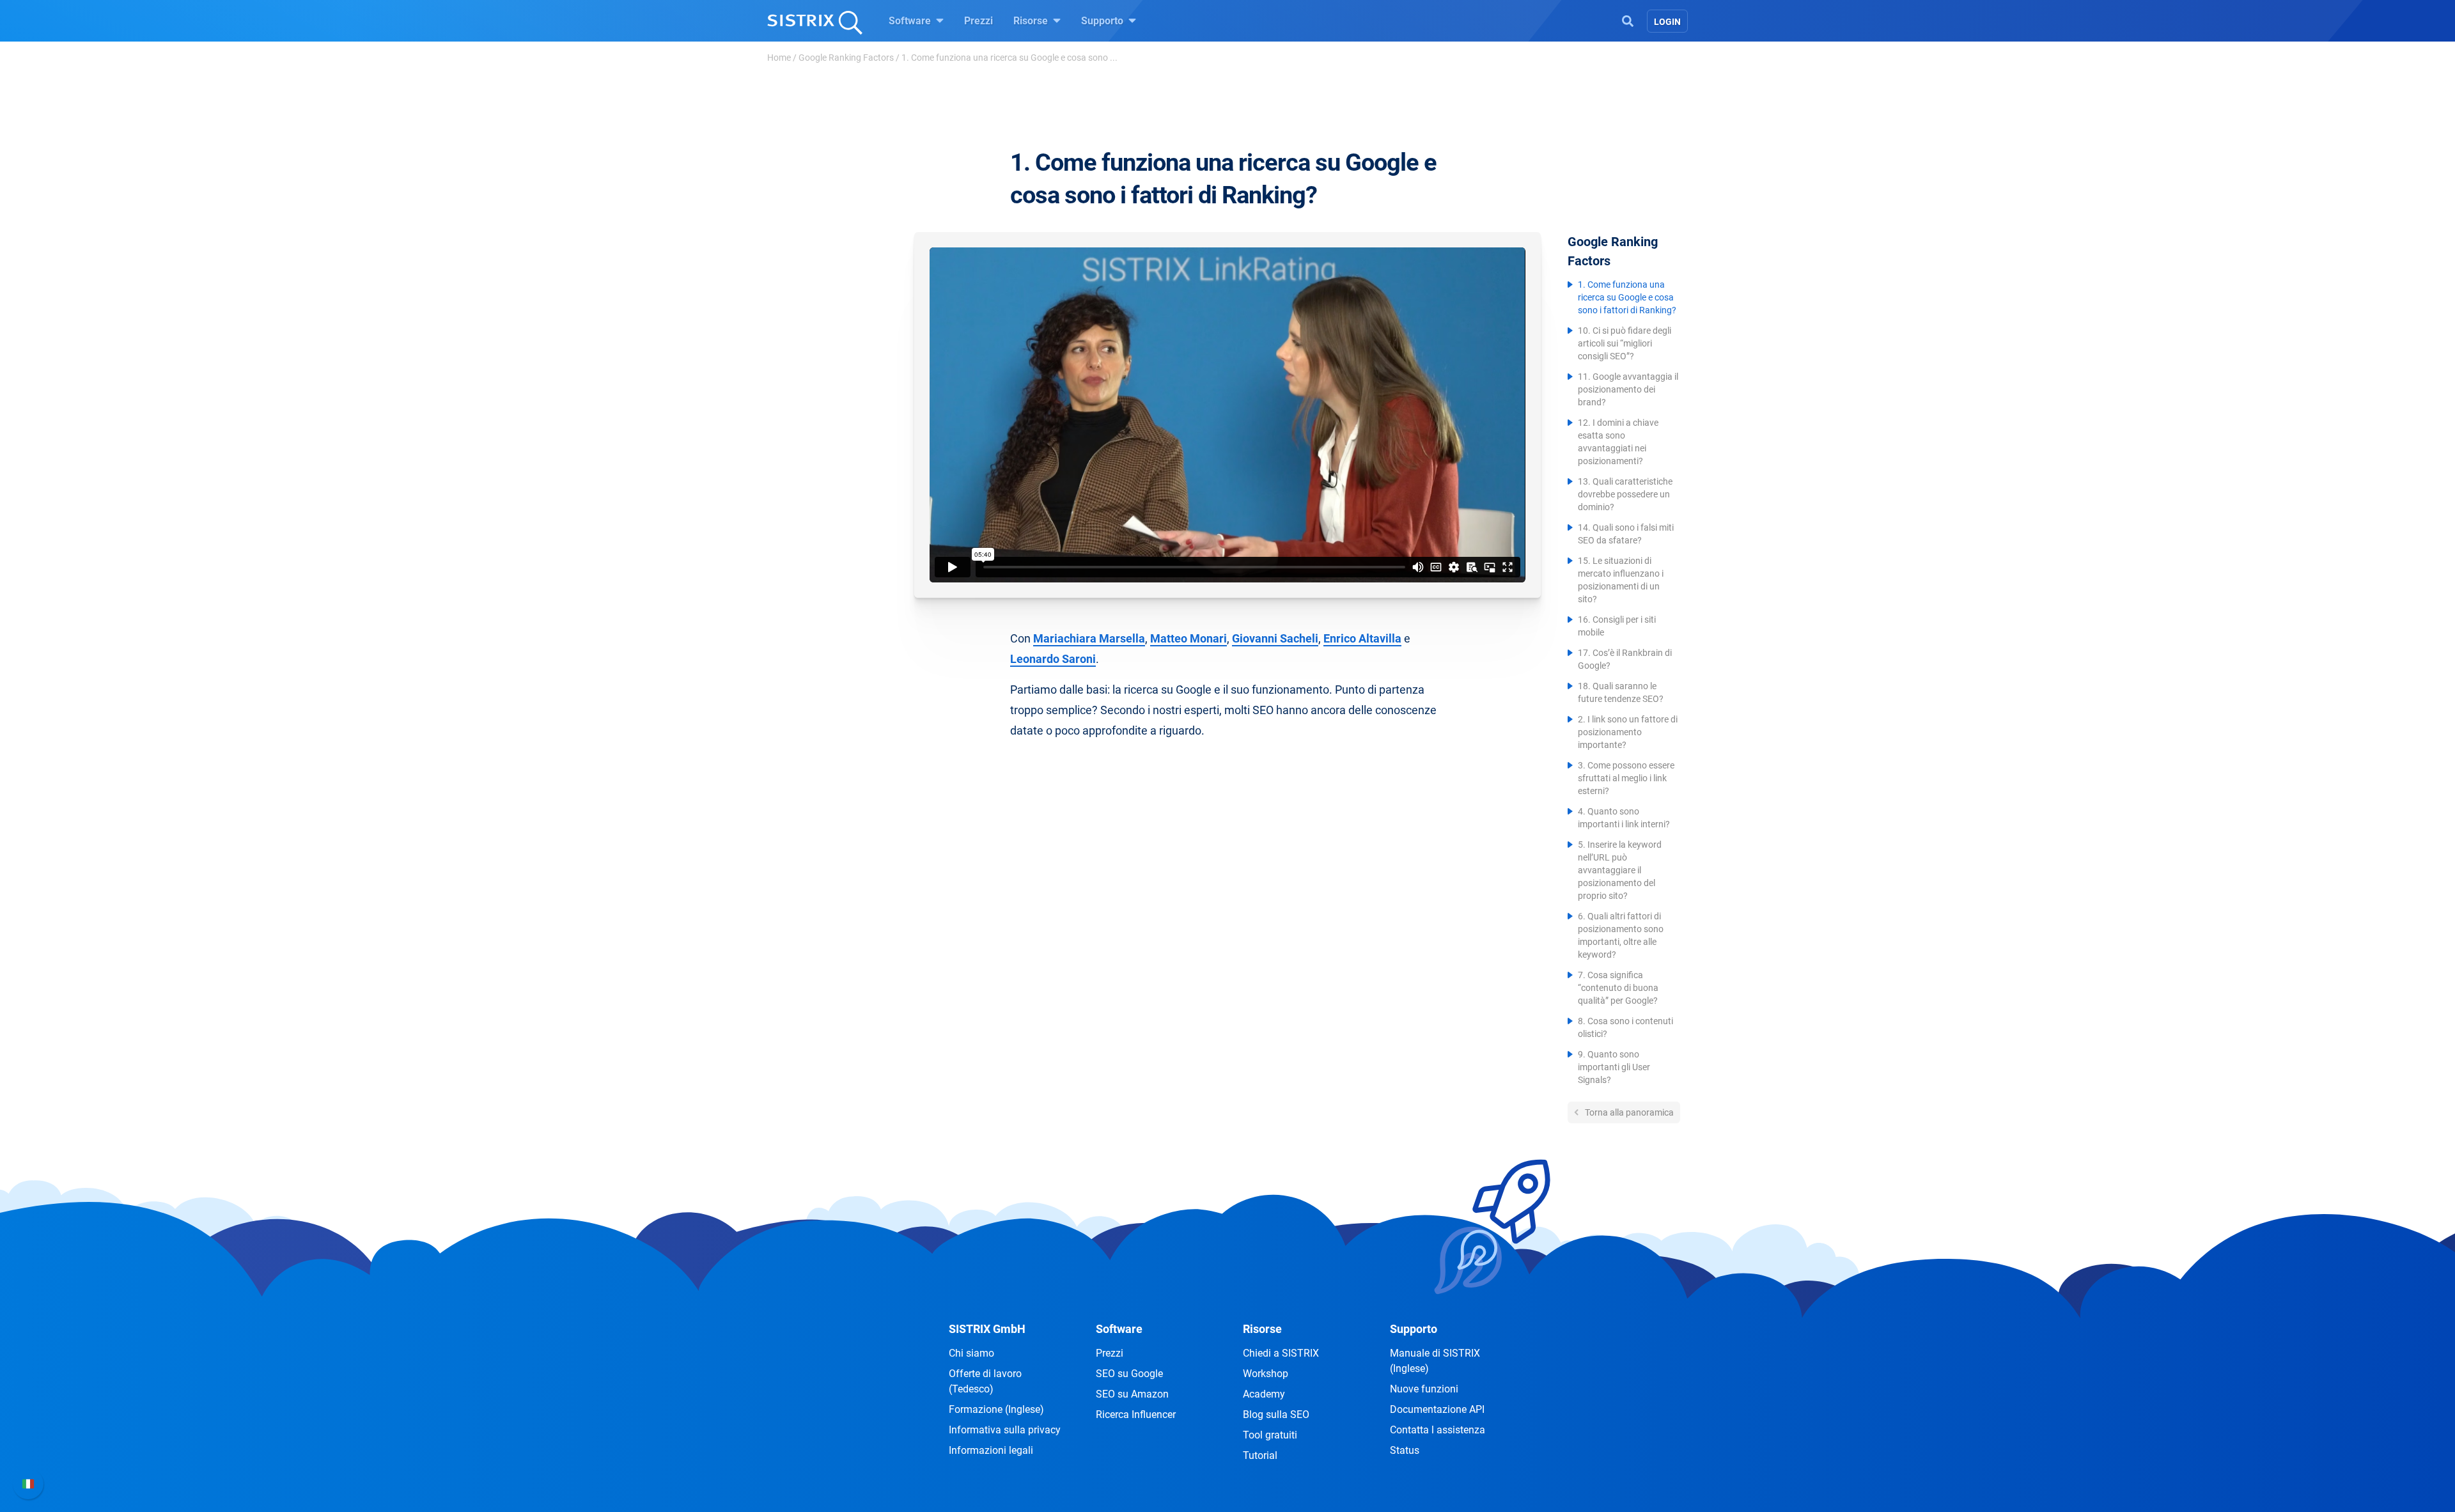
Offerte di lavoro (985, 1381)
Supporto (1103, 21)
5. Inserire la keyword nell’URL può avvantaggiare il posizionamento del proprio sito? (1620, 870)
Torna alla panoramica (1628, 1112)
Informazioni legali (991, 1450)
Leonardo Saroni (1053, 659)
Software (911, 21)
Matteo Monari (1189, 638)
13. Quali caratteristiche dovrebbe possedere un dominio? (1625, 494)
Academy (1264, 1394)
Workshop (1266, 1374)
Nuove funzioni (1424, 1389)
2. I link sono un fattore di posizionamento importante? (1628, 732)
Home (779, 58)
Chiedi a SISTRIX (1281, 1353)
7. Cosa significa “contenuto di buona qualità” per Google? (1618, 988)
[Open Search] (1628, 20)
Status (1405, 1450)
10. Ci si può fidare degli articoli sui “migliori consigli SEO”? (1625, 343)
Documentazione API (1437, 1409)
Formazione (996, 1409)
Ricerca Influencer (1136, 1415)
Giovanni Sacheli (1275, 638)
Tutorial (1260, 1455)
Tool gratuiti (1270, 1435)
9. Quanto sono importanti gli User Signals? (1614, 1067)
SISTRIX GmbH (987, 1329)
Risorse (1032, 21)
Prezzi (978, 21)
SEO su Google (1129, 1374)
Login (1667, 22)
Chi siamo (971, 1353)
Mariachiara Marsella (1089, 638)
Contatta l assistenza (1438, 1430)
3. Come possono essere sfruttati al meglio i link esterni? (1626, 778)
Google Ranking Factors (846, 58)
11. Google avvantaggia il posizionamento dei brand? (1628, 389)
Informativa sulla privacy (1005, 1430)
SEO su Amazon (1132, 1394)
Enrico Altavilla (1362, 638)
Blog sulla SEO (1276, 1415)
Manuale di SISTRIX (1435, 1361)
